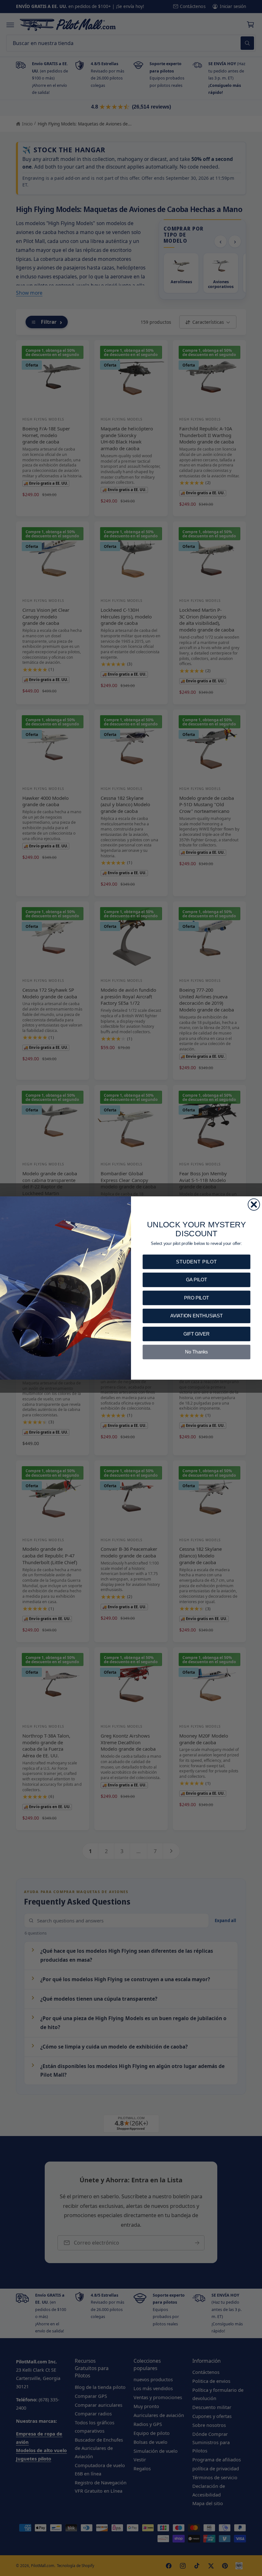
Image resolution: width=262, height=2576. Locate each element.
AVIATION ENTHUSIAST (197, 1316)
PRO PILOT (196, 1298)
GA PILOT (196, 1280)
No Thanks (196, 1352)
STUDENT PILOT (196, 1262)
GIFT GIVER (196, 1334)
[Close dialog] (254, 1204)
